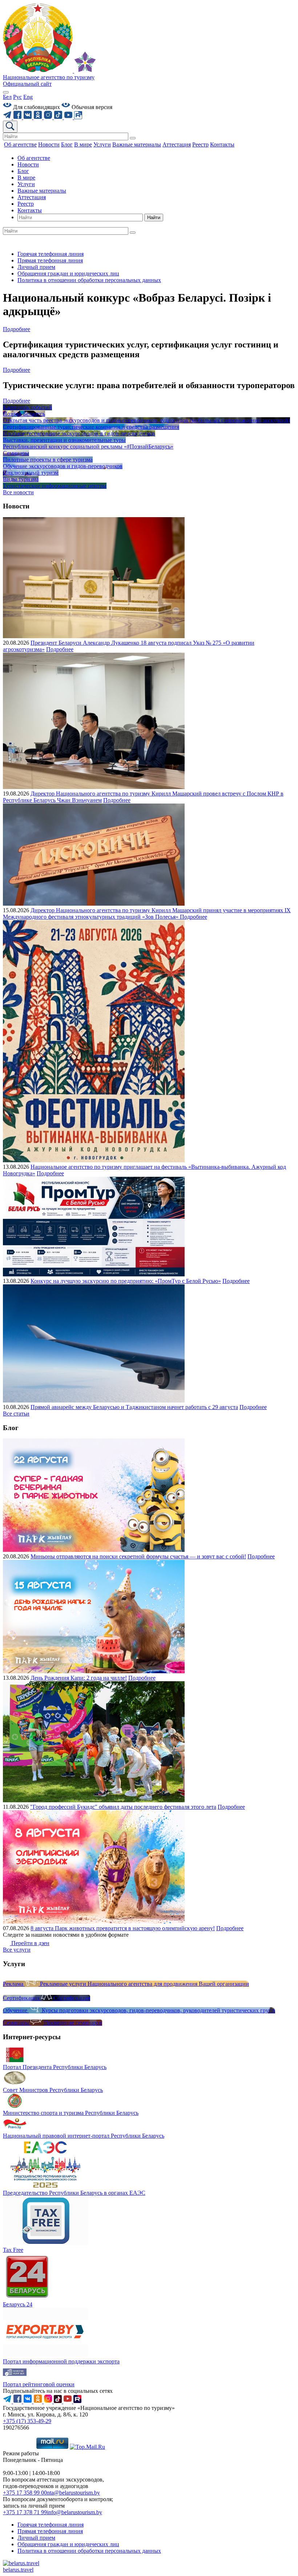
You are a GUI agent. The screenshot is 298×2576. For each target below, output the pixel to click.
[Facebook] (18, 117)
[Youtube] (69, 117)
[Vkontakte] (28, 117)
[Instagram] (49, 117)
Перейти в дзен (30, 1943)
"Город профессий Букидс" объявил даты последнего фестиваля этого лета (123, 1807)
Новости (28, 164)
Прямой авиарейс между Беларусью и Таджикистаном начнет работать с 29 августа (134, 1407)
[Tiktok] (59, 117)
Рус (17, 97)
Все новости (18, 492)
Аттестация (32, 197)
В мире (26, 178)
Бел (7, 97)
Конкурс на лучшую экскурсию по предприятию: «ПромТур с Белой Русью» (126, 1281)
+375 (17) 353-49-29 (27, 2421)
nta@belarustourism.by (73, 2493)
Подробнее (17, 329)
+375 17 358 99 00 (25, 2493)
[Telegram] (8, 117)
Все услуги (17, 1950)
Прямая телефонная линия (50, 260)
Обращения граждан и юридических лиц (68, 273)
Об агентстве (34, 158)
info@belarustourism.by (74, 2512)
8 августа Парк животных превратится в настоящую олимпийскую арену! (123, 1928)
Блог (23, 171)
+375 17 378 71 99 (25, 2512)
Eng (28, 97)
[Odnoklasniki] (39, 117)
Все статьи (16, 1414)
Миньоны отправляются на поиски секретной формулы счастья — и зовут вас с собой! (138, 1556)
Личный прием (36, 267)
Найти (154, 218)
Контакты (30, 210)
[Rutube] (78, 117)
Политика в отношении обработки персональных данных (89, 280)
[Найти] (133, 138)
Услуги (26, 184)
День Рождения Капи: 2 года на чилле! (79, 1678)
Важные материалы (42, 191)
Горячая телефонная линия (51, 254)
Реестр (26, 204)
